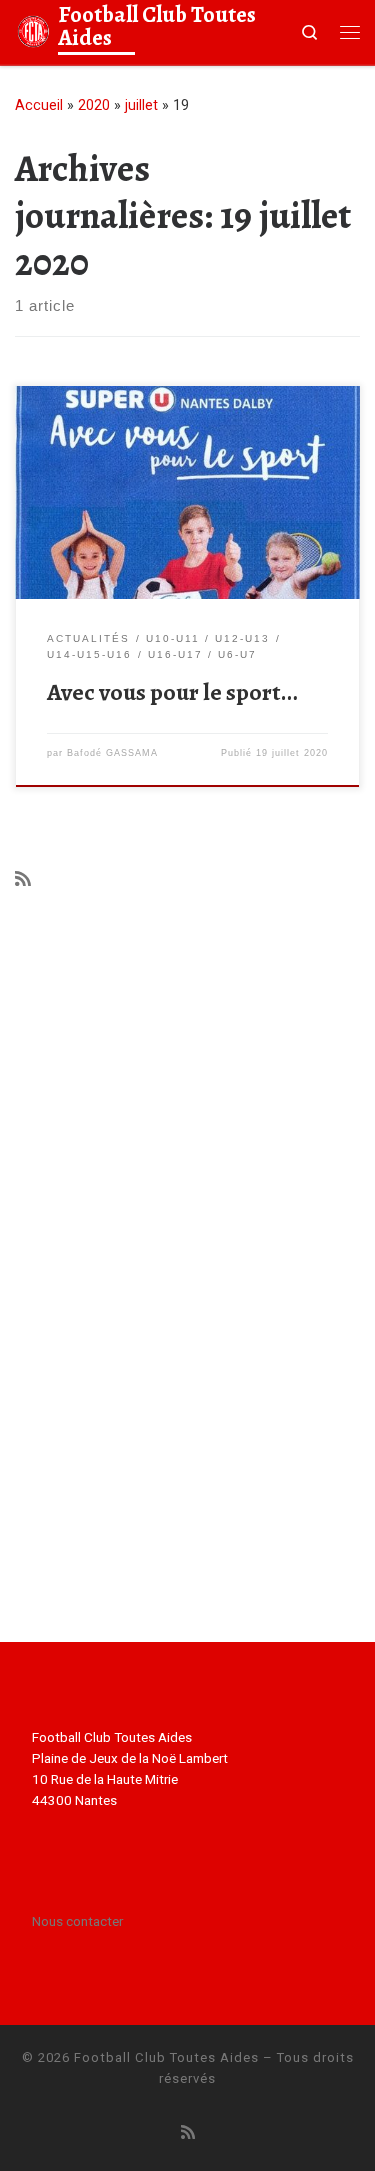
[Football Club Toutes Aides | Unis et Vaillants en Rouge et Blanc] (33, 29)
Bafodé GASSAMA (112, 753)
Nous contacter (77, 1921)
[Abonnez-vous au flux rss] (23, 879)
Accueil (39, 105)
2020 (94, 105)
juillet (141, 105)
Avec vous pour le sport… (172, 692)
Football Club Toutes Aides (166, 2057)
